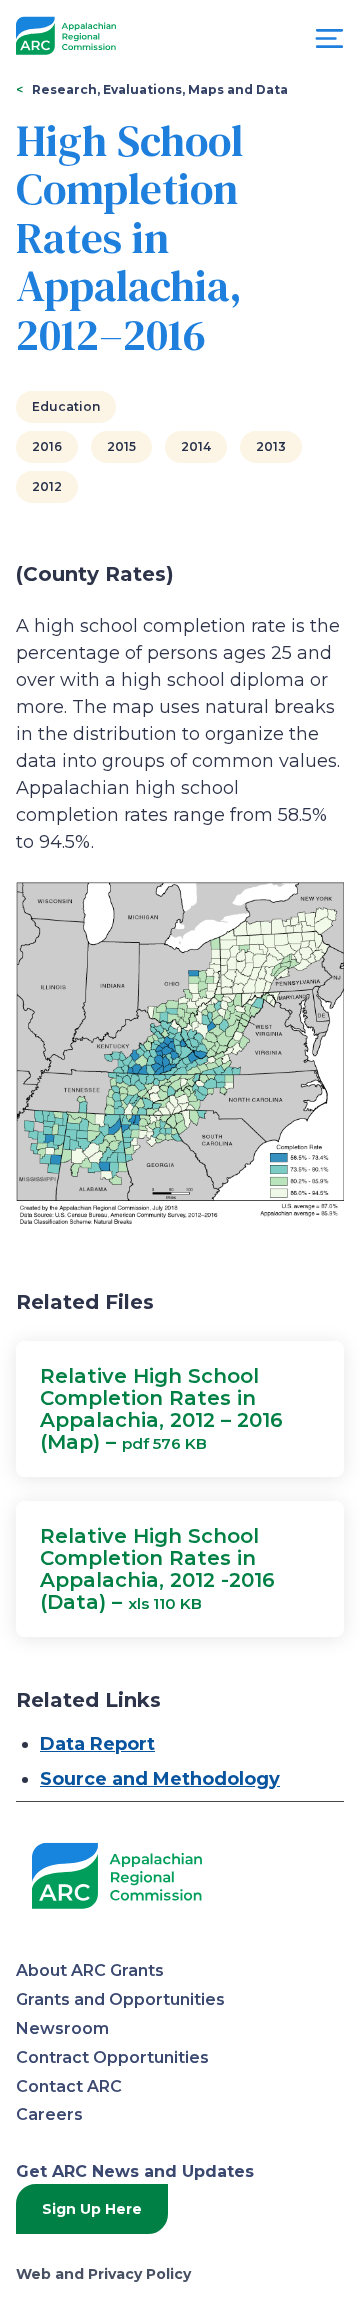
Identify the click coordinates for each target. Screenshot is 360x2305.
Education (66, 406)
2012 (47, 486)
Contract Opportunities (112, 2057)
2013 (271, 446)
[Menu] (329, 43)
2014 (196, 446)
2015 (121, 446)
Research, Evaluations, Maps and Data (160, 89)
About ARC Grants (90, 1970)
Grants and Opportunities (120, 1999)
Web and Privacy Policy (103, 2274)
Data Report (97, 1744)
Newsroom (62, 2028)
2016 (47, 446)
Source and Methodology (160, 1779)
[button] (180, 1409)
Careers (49, 2114)
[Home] (66, 36)
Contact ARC (69, 2086)
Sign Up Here (92, 2209)
